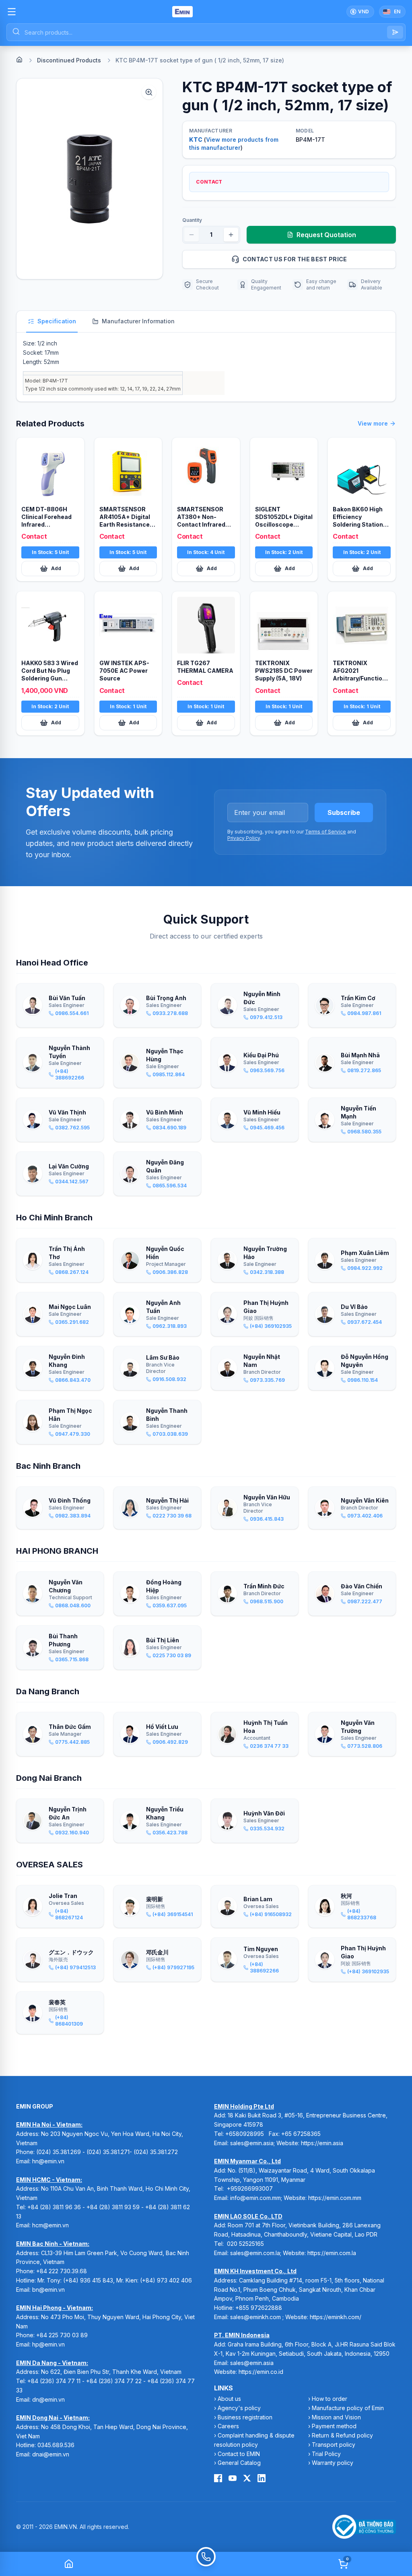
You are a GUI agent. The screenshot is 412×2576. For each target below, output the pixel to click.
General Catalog (239, 2463)
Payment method (334, 2426)
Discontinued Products (69, 60)
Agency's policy (239, 2408)
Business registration (245, 2417)
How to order (330, 2399)
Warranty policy (333, 2463)
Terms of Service (325, 832)
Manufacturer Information (138, 321)
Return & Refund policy (342, 2435)
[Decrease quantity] (192, 235)
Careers (228, 2426)
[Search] (395, 32)
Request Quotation (326, 235)
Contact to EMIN (239, 2454)
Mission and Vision (336, 2417)
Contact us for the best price (295, 259)
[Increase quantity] (231, 235)
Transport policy (334, 2445)
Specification (57, 321)
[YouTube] (233, 2478)
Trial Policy (326, 2454)
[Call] (206, 2564)
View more (373, 423)
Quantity (192, 220)
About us (229, 2399)
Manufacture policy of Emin (348, 2408)
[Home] (19, 60)
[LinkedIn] (262, 2478)
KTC (196, 140)
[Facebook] (218, 2478)
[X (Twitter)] (247, 2478)
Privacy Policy (244, 838)
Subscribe (344, 812)
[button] (90, 179)
